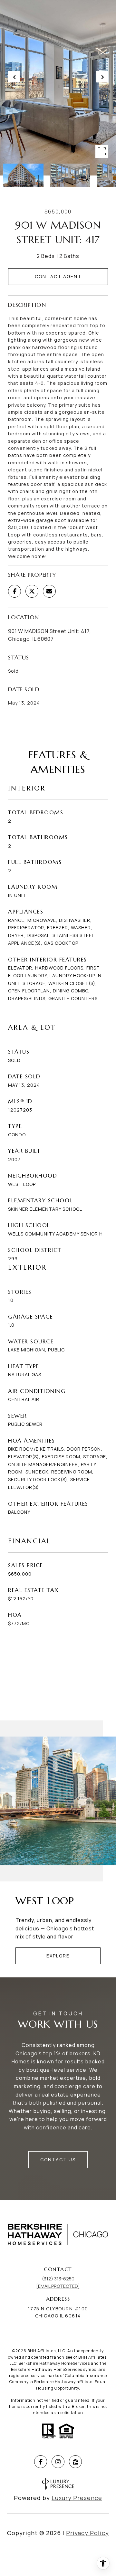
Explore (58, 1956)
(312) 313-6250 (58, 2279)
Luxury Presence (77, 2498)
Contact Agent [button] (58, 276)
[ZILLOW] (75, 2462)
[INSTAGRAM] (58, 2462)
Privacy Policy (87, 2533)
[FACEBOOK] (41, 2462)
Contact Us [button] (58, 2159)
